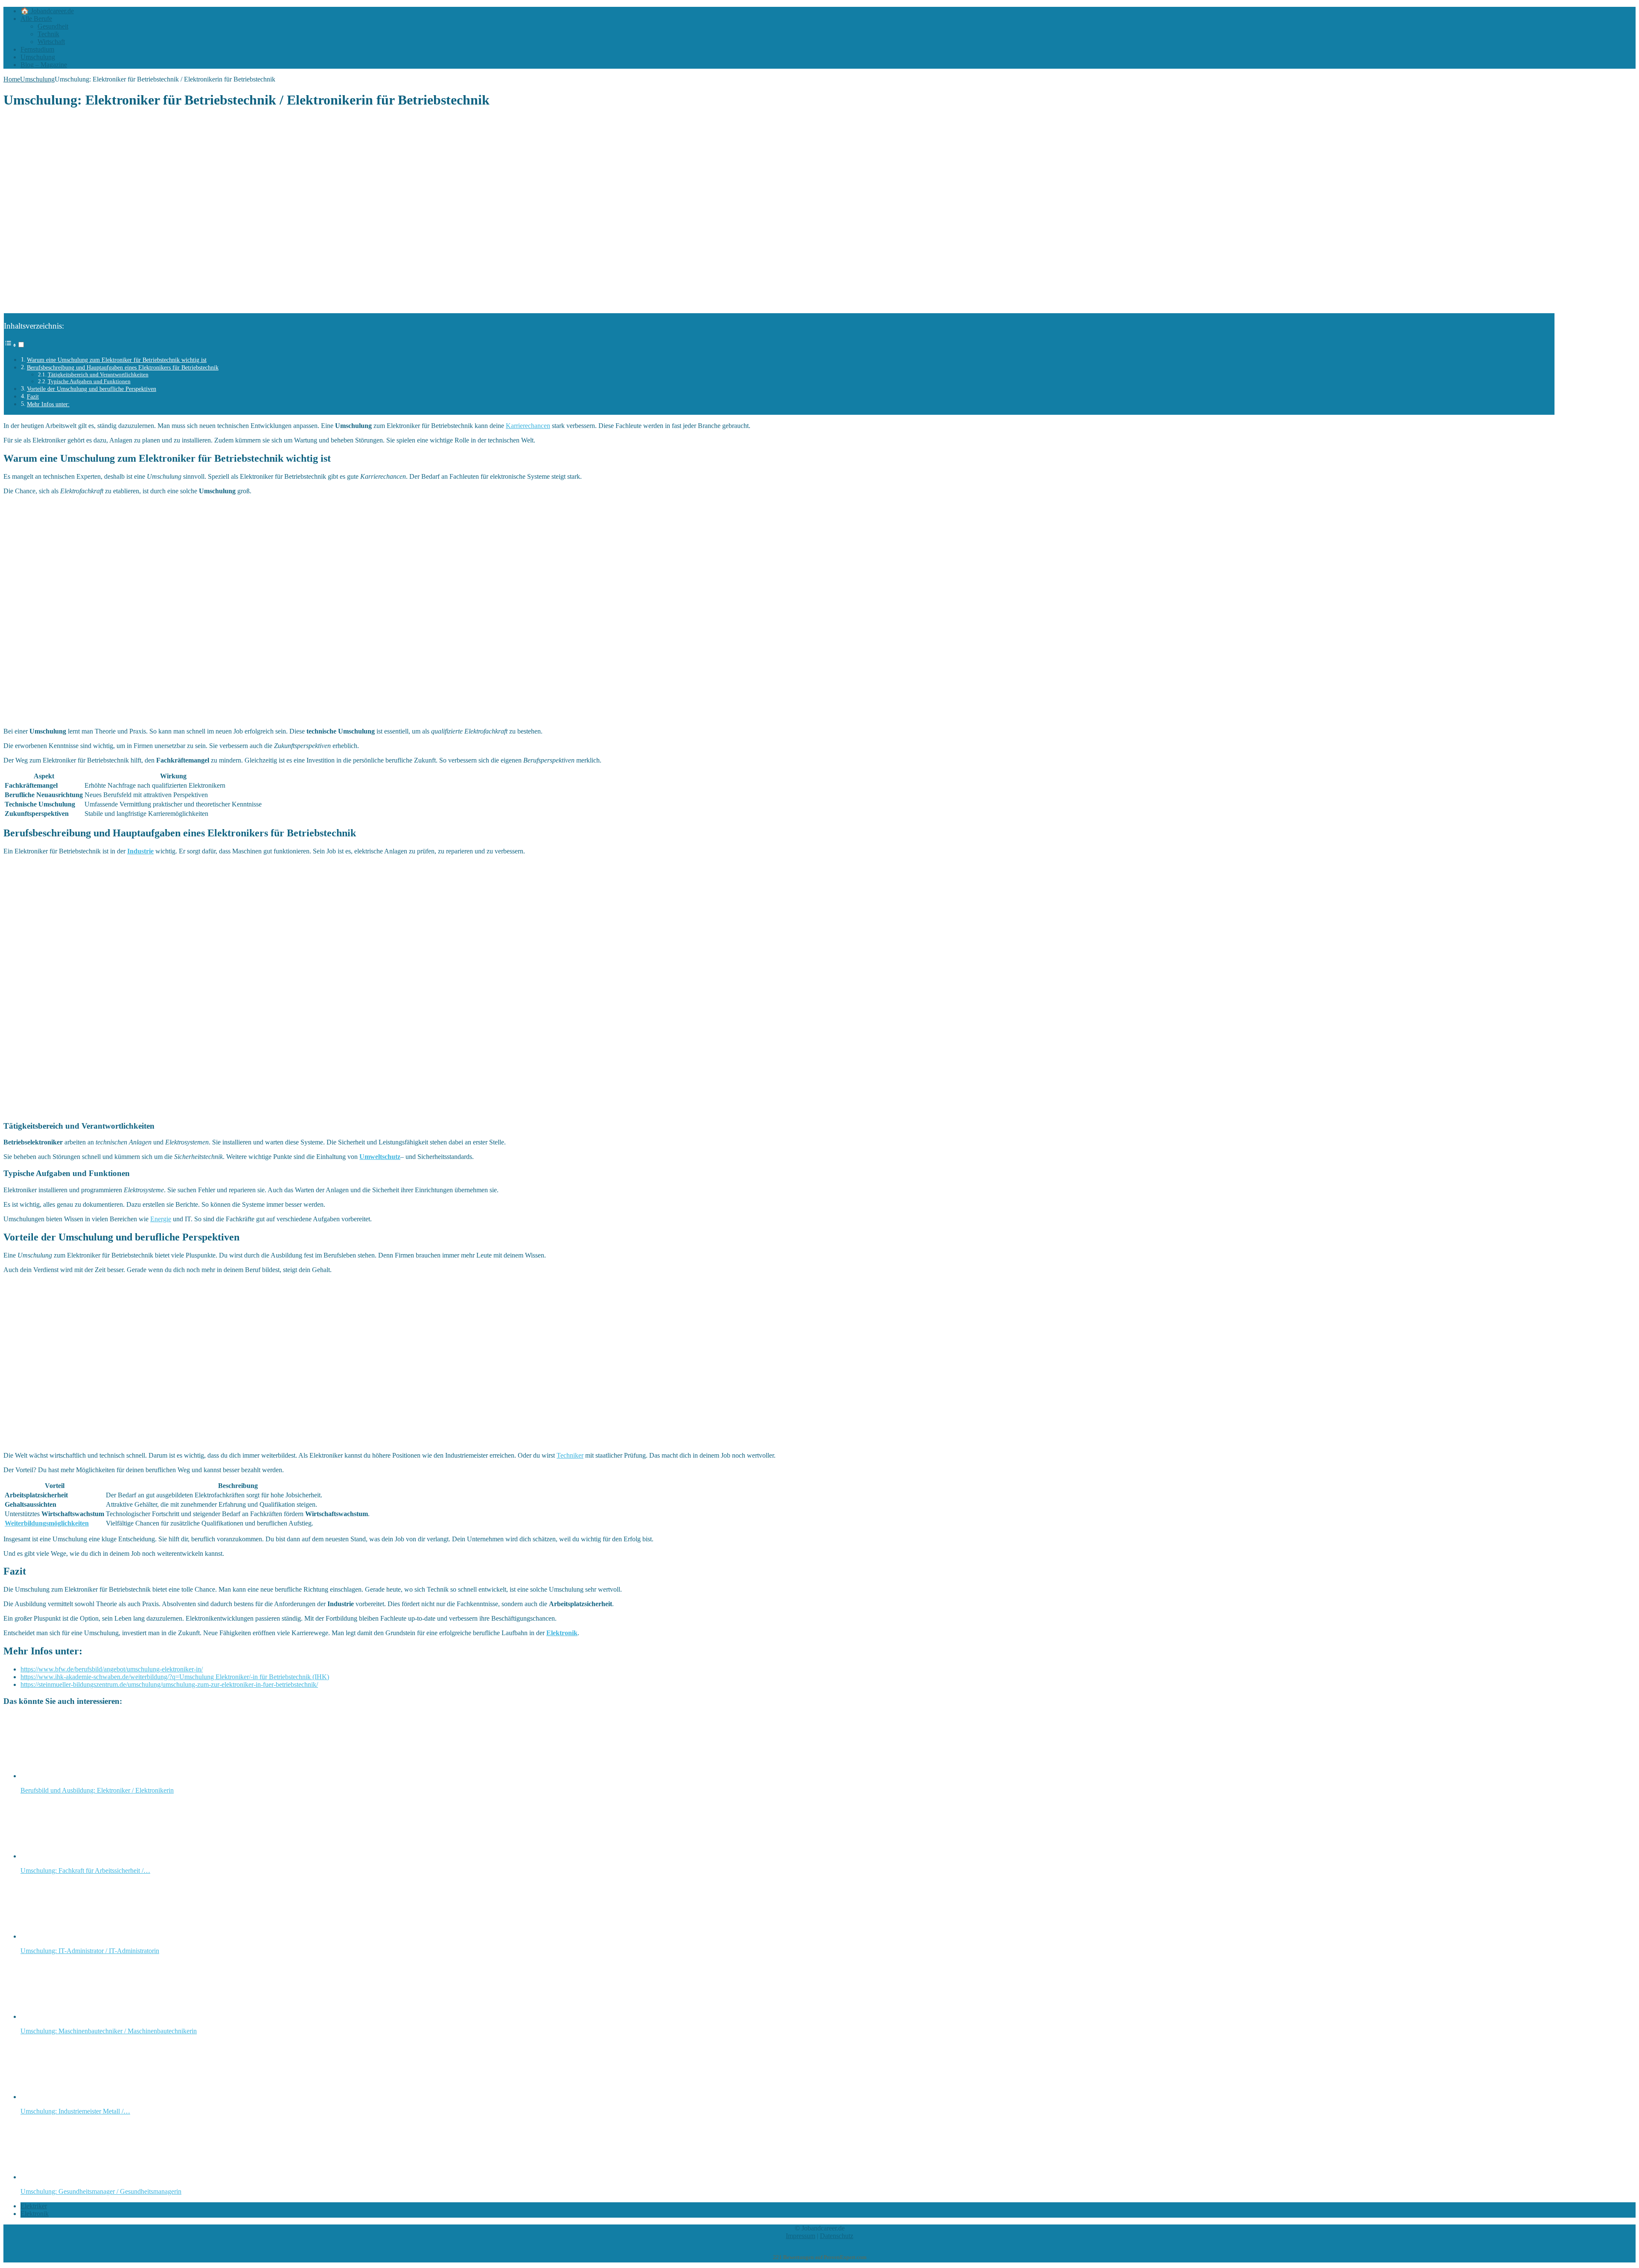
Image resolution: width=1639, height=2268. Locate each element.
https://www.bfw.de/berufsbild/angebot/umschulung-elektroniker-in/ (112, 1669)
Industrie (140, 851)
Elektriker (34, 2206)
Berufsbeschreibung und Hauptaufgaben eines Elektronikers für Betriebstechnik (123, 367)
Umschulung (38, 57)
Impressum (801, 2236)
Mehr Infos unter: (48, 404)
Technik (48, 34)
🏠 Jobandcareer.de (47, 11)
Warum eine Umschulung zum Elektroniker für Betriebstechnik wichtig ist (117, 360)
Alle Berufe (36, 19)
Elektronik (562, 1633)
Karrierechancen (528, 426)
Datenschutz (837, 2236)
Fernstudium (37, 49)
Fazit (33, 396)
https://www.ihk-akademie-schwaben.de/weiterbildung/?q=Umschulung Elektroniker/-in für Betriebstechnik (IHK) (175, 1677)
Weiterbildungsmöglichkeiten (47, 1523)
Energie (161, 1219)
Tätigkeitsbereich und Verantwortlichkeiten (98, 374)
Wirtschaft (51, 42)
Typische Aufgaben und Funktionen (89, 381)
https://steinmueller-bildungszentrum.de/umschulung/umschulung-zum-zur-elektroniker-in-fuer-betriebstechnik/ (169, 1684)
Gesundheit (53, 26)
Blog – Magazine (44, 65)
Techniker (570, 1455)
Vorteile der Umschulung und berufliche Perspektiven (92, 389)
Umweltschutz (380, 1157)
